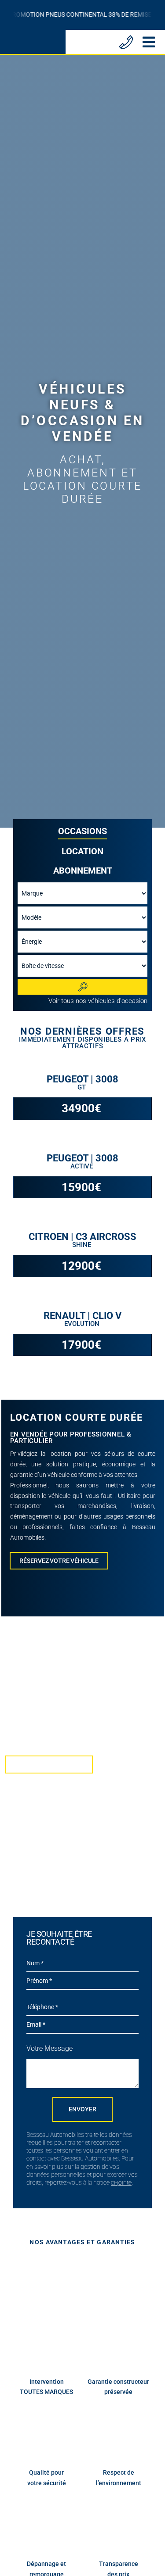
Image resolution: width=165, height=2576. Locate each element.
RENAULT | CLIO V (82, 1316)
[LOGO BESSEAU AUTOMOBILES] (31, 38)
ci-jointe (121, 2182)
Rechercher (83, 987)
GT (82, 1087)
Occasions (82, 831)
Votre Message (49, 2048)
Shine (82, 1245)
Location (82, 851)
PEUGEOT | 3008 (82, 1079)
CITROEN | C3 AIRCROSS (82, 1237)
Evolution (83, 1324)
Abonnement (83, 871)
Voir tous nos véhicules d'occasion (98, 1001)
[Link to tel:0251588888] (126, 42)
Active (82, 1166)
